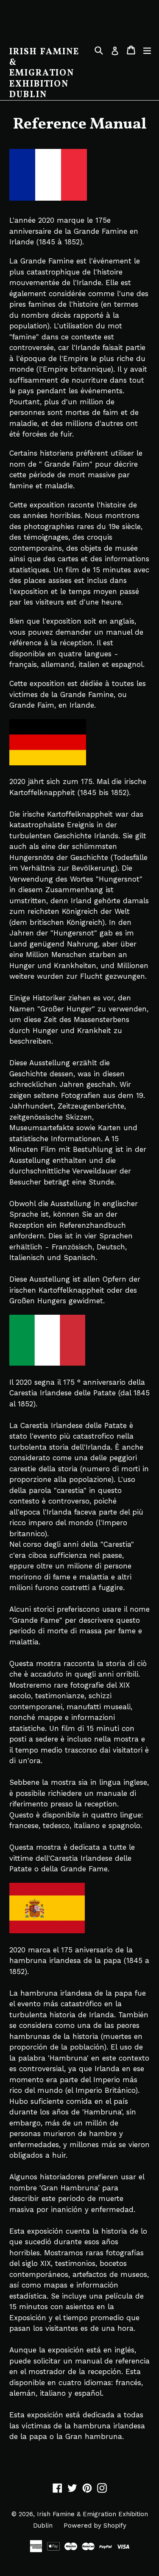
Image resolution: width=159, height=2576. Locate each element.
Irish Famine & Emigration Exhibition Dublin (44, 73)
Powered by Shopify (95, 2526)
